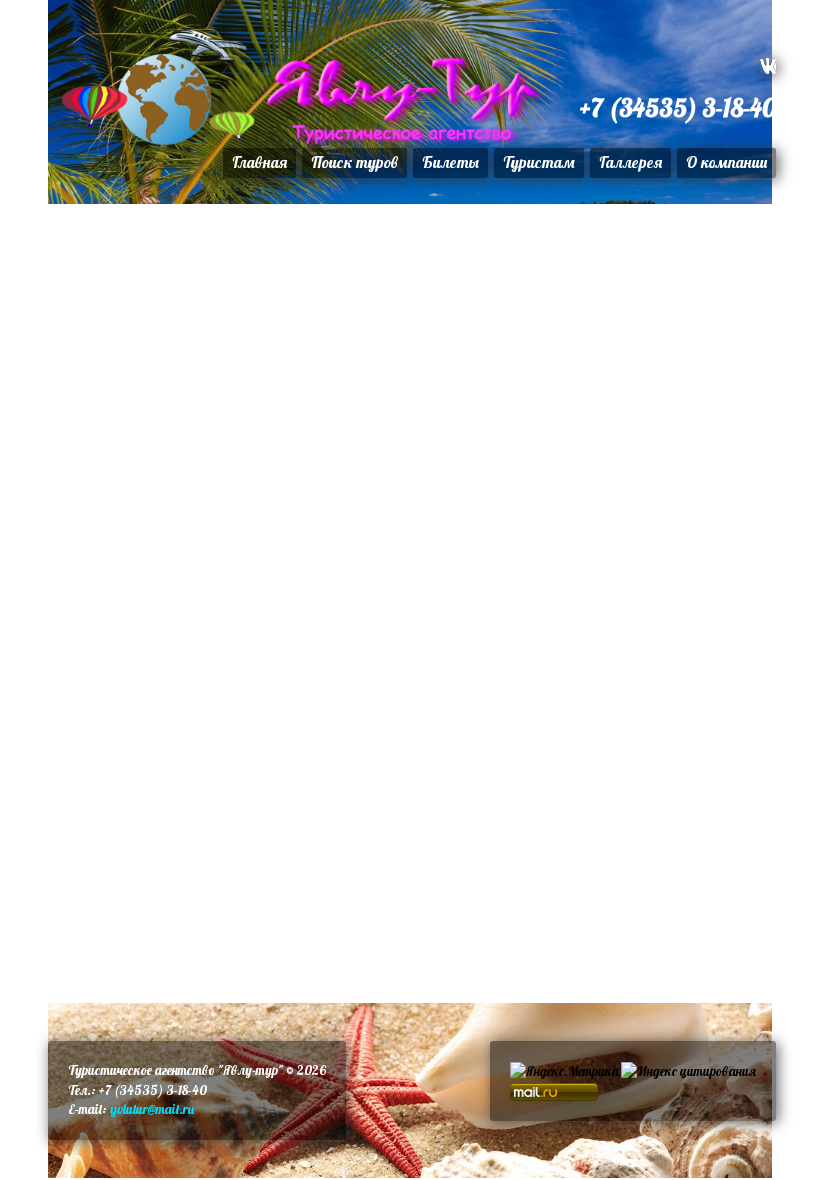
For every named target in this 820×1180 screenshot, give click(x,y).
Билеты (450, 162)
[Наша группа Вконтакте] (768, 66)
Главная (259, 162)
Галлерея (630, 162)
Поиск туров (354, 162)
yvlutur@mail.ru (150, 1109)
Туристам (539, 162)
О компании (726, 162)
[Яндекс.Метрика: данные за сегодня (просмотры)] (564, 1072)
